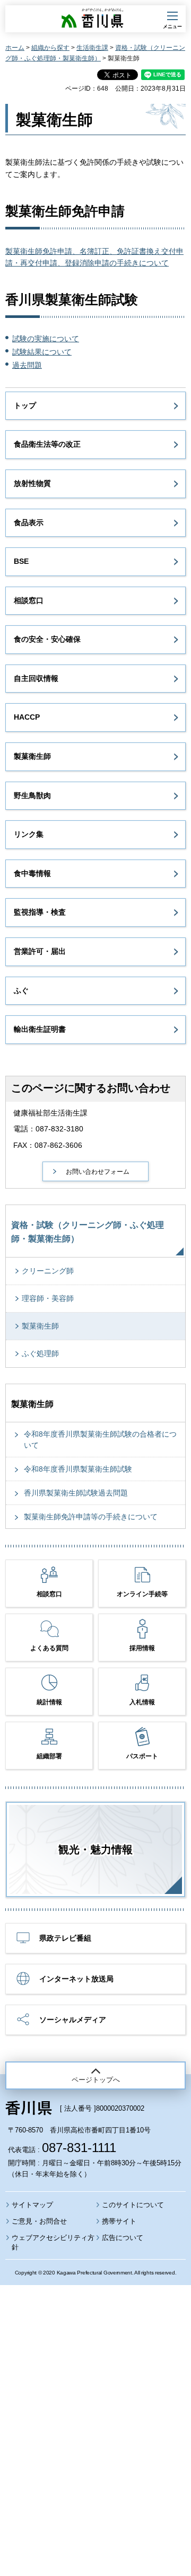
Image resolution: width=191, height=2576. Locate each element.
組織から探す (50, 48)
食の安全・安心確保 (47, 639)
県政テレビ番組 (65, 1938)
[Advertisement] (95, 2402)
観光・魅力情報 (95, 1849)
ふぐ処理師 (40, 1353)
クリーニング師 (48, 1271)
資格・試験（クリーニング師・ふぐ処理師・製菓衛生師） (88, 1232)
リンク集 (29, 834)
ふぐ (21, 990)
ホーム (15, 48)
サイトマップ (32, 2205)
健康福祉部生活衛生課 (50, 1113)
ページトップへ (96, 2080)
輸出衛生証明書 (40, 1029)
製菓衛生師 (32, 756)
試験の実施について (46, 339)
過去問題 (27, 365)
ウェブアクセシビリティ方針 (53, 2242)
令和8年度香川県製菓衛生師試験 (78, 1469)
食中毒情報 (32, 873)
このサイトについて (133, 2205)
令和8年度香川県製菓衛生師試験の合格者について (100, 1440)
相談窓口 (29, 600)
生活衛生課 (92, 48)
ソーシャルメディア (73, 2020)
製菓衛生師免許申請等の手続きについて (91, 1517)
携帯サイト (119, 2221)
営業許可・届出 (40, 951)
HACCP (27, 717)
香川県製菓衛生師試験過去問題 (76, 1493)
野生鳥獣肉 (32, 795)
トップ (25, 405)
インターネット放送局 (76, 1979)
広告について (123, 2238)
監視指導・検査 (40, 912)
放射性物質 (32, 483)
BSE (21, 561)
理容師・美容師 (48, 1298)
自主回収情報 (36, 678)
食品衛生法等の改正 (47, 444)
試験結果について (42, 352)
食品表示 (29, 523)
